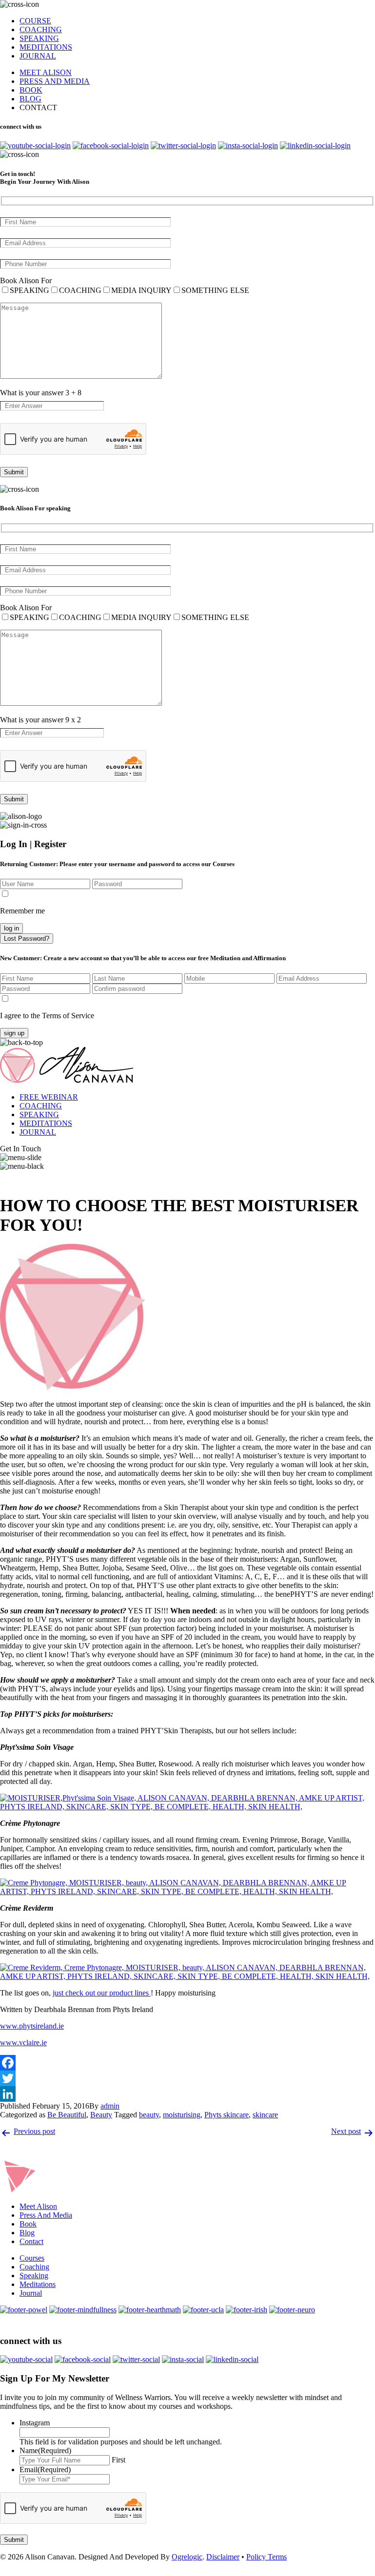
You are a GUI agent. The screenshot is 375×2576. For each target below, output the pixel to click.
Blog (27, 2233)
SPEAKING (39, 38)
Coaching (34, 2267)
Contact (31, 2241)
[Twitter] (187, 2078)
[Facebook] (187, 2063)
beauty (149, 2115)
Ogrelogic (187, 2557)
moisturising (182, 2115)
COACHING (41, 29)
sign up (14, 1033)
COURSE (35, 21)
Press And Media (46, 2215)
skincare (265, 2115)
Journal (31, 2293)
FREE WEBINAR (49, 1097)
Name (45, 2450)
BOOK (31, 90)
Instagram (35, 2423)
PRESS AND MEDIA (55, 81)
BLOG (30, 99)
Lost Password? (27, 939)
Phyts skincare (227, 2115)
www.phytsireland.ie (32, 2026)
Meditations (38, 2284)
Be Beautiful (67, 2115)
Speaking (34, 2276)
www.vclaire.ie (23, 2043)
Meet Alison (38, 2206)
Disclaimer (223, 2557)
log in (11, 928)
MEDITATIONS (46, 47)
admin (110, 2106)
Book (28, 2224)
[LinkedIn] (187, 2094)
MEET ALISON (46, 72)
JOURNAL (38, 56)
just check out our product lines (102, 1993)
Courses (32, 2258)
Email (45, 2469)
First (118, 2460)
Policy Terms (266, 2557)
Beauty (101, 2115)
